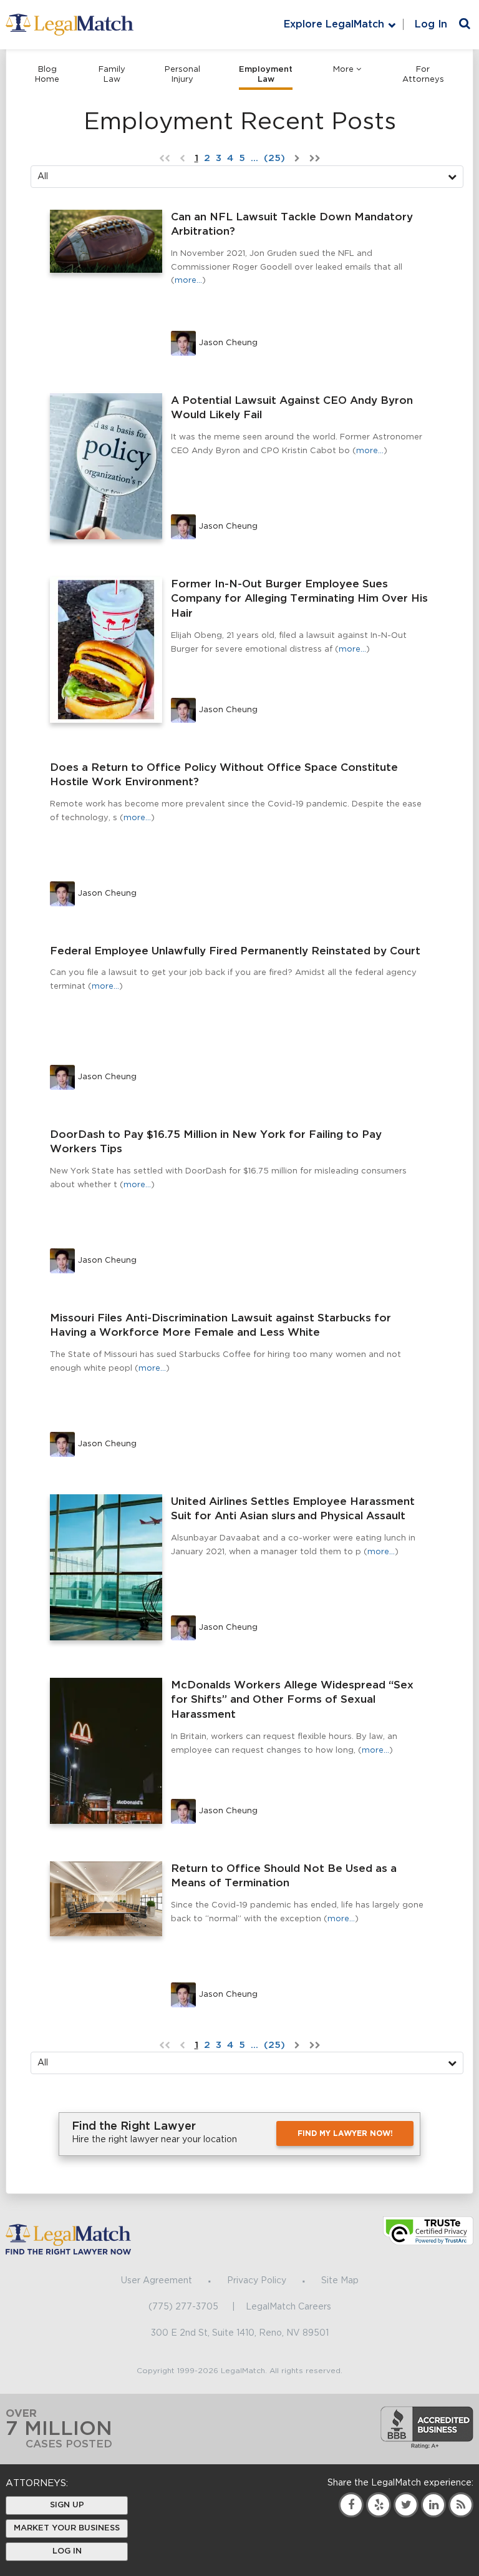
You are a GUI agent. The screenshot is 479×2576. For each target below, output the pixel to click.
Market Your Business (67, 2528)
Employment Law (266, 75)
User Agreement (157, 2281)
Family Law (112, 75)
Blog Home (47, 75)
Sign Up (67, 2505)
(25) (274, 158)
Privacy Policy (257, 2281)
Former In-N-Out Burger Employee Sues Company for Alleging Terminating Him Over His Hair (299, 599)
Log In (431, 24)
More (343, 70)
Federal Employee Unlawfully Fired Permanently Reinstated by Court (235, 951)
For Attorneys (423, 75)
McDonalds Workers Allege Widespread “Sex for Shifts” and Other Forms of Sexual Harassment (292, 1700)
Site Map (340, 2281)
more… (188, 281)
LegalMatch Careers (288, 2307)
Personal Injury (182, 75)
